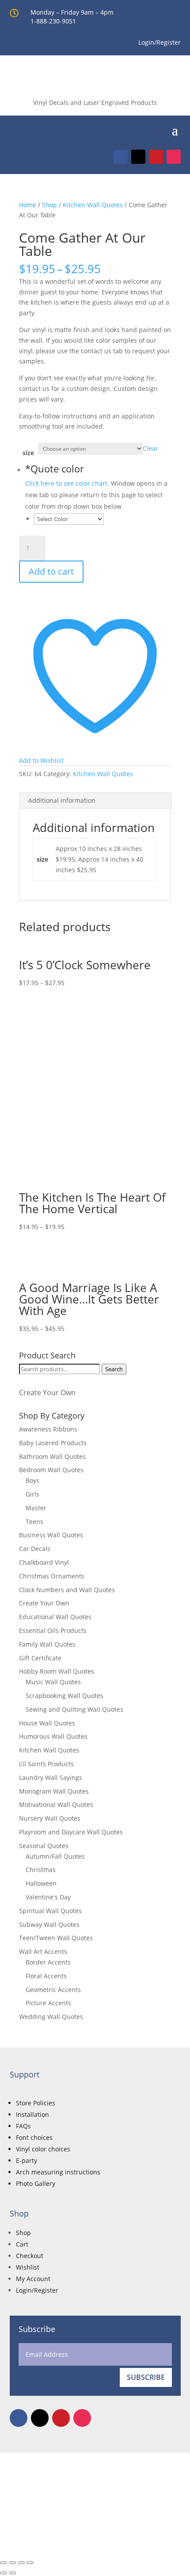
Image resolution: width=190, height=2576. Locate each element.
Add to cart (51, 571)
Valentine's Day (48, 1897)
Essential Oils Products (53, 1630)
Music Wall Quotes (53, 1682)
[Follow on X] (138, 157)
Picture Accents (48, 2003)
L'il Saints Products (46, 1764)
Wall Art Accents (43, 1951)
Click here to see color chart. (67, 483)
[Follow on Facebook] (121, 157)
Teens (34, 1522)
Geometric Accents (53, 1990)
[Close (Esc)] (30, 2563)
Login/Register (37, 2290)
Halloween (41, 1883)
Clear (150, 448)
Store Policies (36, 2103)
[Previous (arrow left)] (4, 2573)
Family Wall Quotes (47, 1644)
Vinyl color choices (43, 2149)
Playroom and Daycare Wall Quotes (71, 1832)
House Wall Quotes (47, 1723)
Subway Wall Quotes (49, 1924)
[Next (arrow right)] (12, 2573)
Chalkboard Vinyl (44, 1562)
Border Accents (48, 1962)
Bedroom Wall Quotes (51, 1470)
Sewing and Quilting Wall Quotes (74, 1709)
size (28, 453)
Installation (32, 2114)
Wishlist (28, 2267)
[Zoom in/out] (4, 2563)
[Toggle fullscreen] (12, 2563)
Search (114, 1369)
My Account (33, 2279)
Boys (32, 1480)
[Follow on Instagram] (174, 157)
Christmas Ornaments (52, 1576)
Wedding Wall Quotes (51, 2017)
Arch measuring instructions (58, 2172)
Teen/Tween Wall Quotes (56, 1938)
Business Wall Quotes (51, 1535)
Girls (32, 1494)
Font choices (34, 2137)
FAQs (23, 2126)
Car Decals (35, 1549)
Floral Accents (46, 1976)
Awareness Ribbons (48, 1429)
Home (28, 205)
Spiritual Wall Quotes (50, 1911)
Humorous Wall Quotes (53, 1736)
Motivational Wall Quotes (56, 1804)
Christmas (41, 1870)
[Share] (21, 2563)
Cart (22, 2244)
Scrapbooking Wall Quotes (65, 1696)
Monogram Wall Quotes (54, 1791)
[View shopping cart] (161, 129)
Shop (49, 205)
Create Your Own (47, 1392)
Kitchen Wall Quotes (93, 205)
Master (36, 1508)
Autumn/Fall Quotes (55, 1856)
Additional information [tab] (62, 800)
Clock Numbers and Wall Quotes (67, 1590)
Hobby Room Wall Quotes (57, 1671)
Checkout (30, 2256)
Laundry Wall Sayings (51, 1777)
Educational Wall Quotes (55, 1617)
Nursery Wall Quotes (50, 1818)
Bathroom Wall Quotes (52, 1456)
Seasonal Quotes (44, 1846)
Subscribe (146, 2377)
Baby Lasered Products (53, 1443)
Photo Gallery (36, 2183)
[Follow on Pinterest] (156, 157)
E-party (27, 2160)
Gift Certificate (40, 1658)
